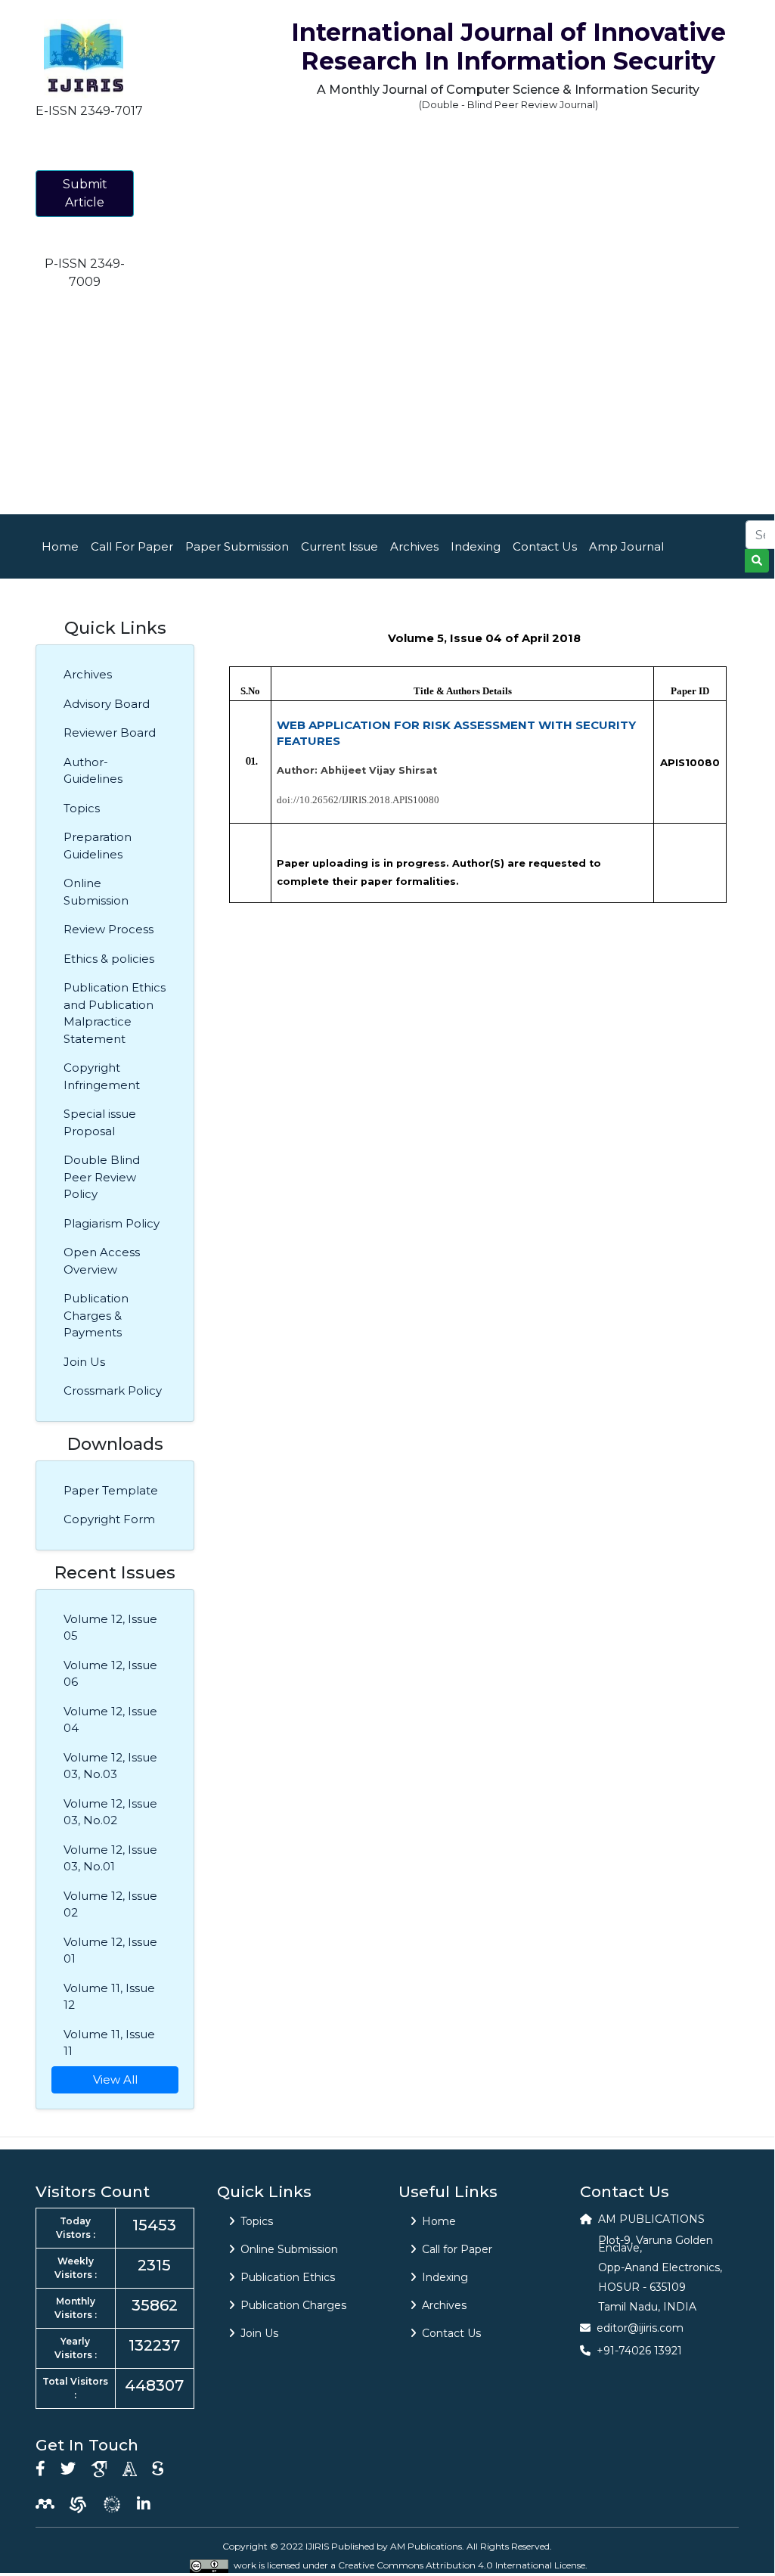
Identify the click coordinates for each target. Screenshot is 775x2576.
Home (60, 546)
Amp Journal (626, 546)
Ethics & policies (109, 959)
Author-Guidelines (93, 771)
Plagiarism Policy (112, 1223)
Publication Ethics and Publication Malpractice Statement (115, 1013)
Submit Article (85, 193)
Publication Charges (293, 2305)
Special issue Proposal (100, 1122)
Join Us (84, 1362)
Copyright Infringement (102, 1076)
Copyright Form (109, 1519)
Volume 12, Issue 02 (110, 1904)
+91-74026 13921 (639, 2351)
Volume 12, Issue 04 (110, 1720)
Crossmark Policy (113, 1390)
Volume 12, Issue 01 (110, 1951)
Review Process (108, 929)
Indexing (476, 546)
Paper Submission (237, 546)
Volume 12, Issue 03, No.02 (110, 1812)
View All (115, 2079)
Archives (414, 546)
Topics (82, 808)
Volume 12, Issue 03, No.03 (110, 1766)
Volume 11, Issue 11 (109, 2043)
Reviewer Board (110, 732)
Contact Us (545, 546)
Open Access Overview (102, 1261)
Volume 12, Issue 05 (110, 1628)
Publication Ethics (288, 2277)
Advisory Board (107, 704)
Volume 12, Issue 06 (110, 1674)
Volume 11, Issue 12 (109, 1997)
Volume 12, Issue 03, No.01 (110, 1858)
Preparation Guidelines (98, 846)
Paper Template (111, 1490)
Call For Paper (132, 546)
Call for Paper (457, 2249)
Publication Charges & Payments (96, 1315)
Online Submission (96, 892)
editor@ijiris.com (640, 2328)
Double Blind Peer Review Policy (102, 1177)
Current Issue (339, 546)
